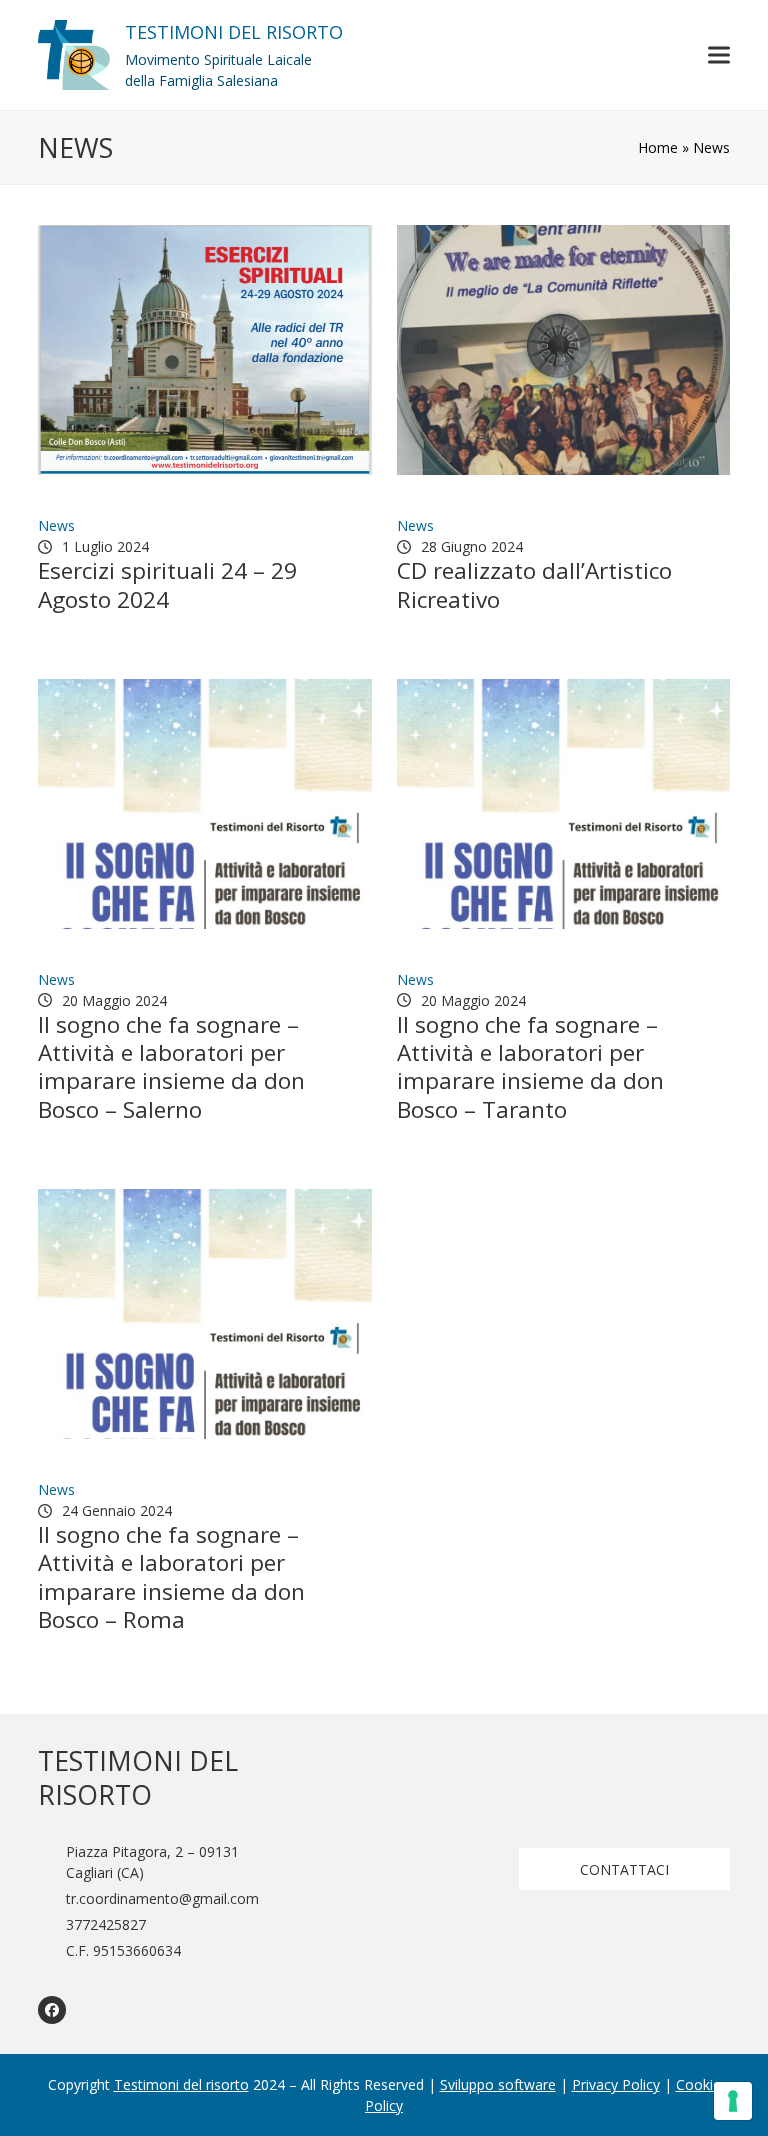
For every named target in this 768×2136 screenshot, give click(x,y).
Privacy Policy (616, 2084)
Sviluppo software (498, 2084)
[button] (719, 54)
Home (658, 147)
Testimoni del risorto (181, 2084)
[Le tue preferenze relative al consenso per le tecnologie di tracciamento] (733, 2101)
